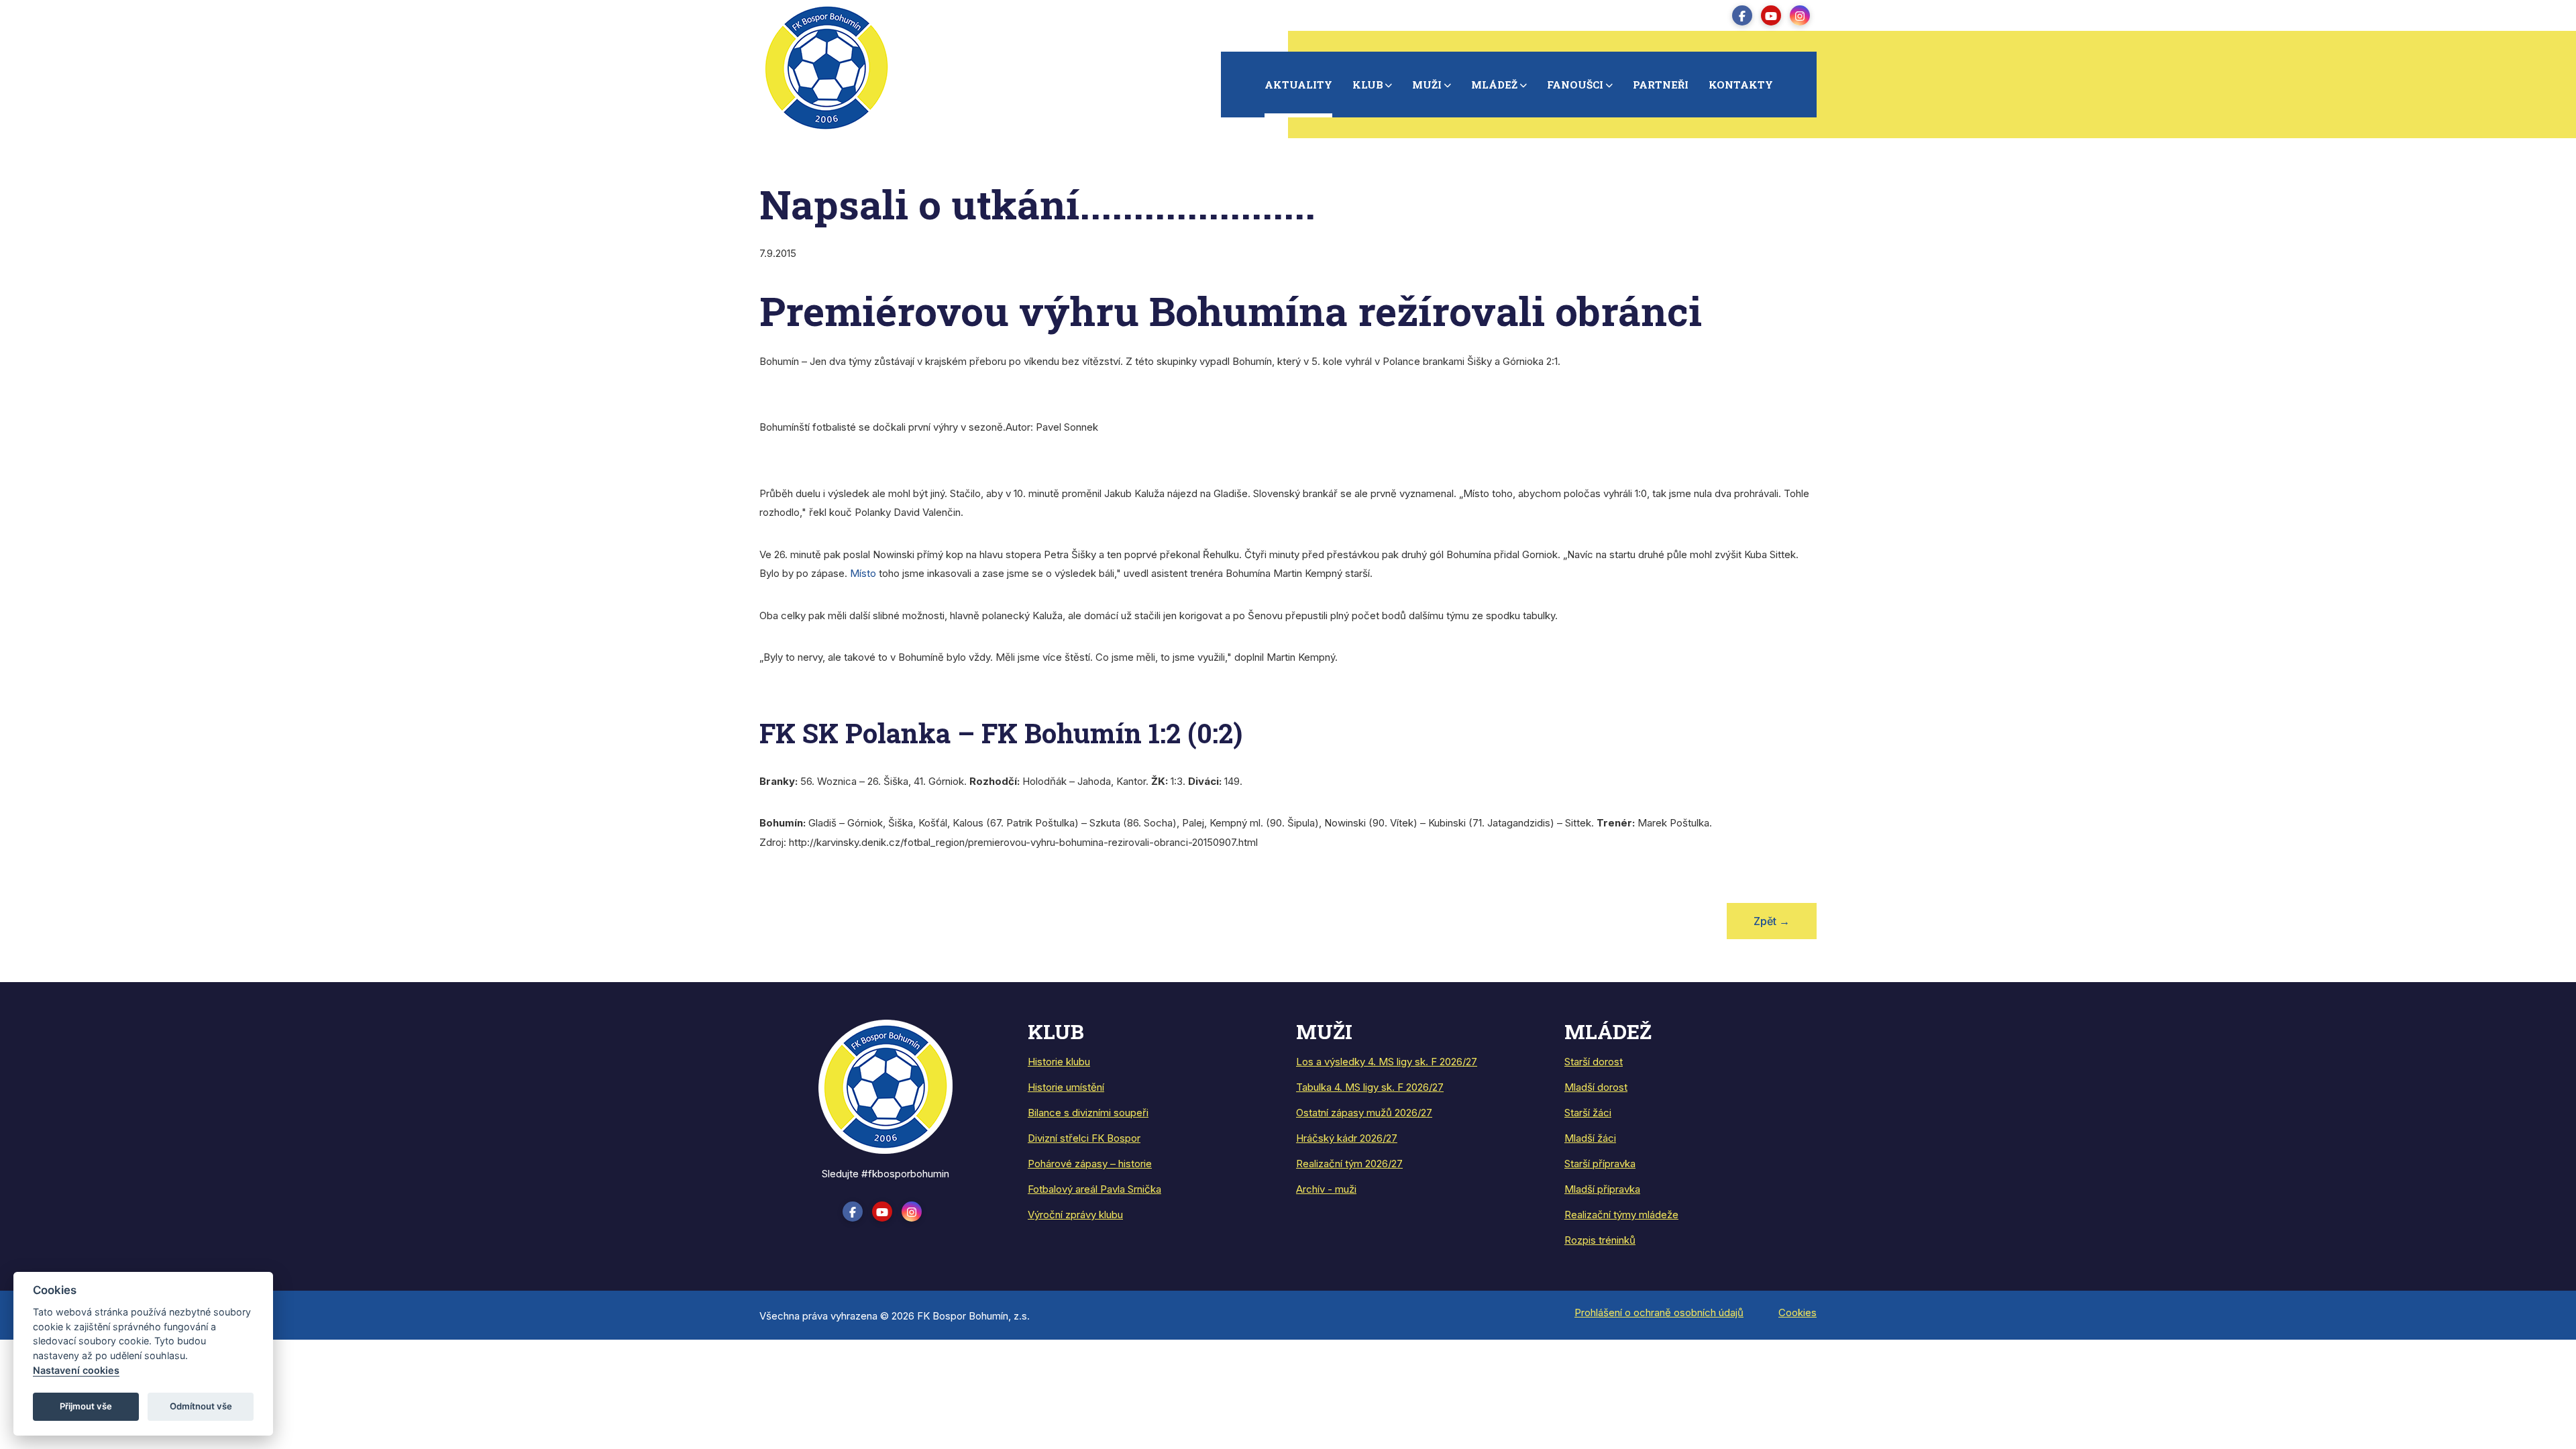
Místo (863, 573)
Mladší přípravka (1602, 1189)
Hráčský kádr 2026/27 (1347, 1138)
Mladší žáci (1590, 1138)
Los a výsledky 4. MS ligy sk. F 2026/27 (1387, 1062)
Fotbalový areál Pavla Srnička (1094, 1189)
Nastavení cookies (76, 1370)
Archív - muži (1326, 1189)
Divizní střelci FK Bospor (1084, 1138)
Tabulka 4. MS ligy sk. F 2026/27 (1370, 1087)
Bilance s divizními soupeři (1088, 1113)
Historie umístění (1066, 1087)
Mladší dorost (1596, 1087)
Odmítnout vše (201, 1406)
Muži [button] (1427, 85)
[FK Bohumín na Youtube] (1771, 15)
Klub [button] (1368, 85)
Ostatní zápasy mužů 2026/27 (1364, 1113)
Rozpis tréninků (1600, 1240)
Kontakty (1741, 85)
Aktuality (1298, 85)
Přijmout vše (86, 1406)
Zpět (1772, 921)
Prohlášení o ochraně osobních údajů (1659, 1312)
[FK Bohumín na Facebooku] (1742, 15)
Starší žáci (1588, 1113)
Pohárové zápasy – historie (1090, 1164)
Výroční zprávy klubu (1075, 1215)
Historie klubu (1059, 1062)
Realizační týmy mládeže (1621, 1215)
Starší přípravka (1600, 1164)
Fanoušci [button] (1575, 85)
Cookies (1797, 1312)
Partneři (1661, 85)
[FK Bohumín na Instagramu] (1800, 15)
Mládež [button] (1494, 85)
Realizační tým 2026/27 (1349, 1164)
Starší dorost (1594, 1062)
